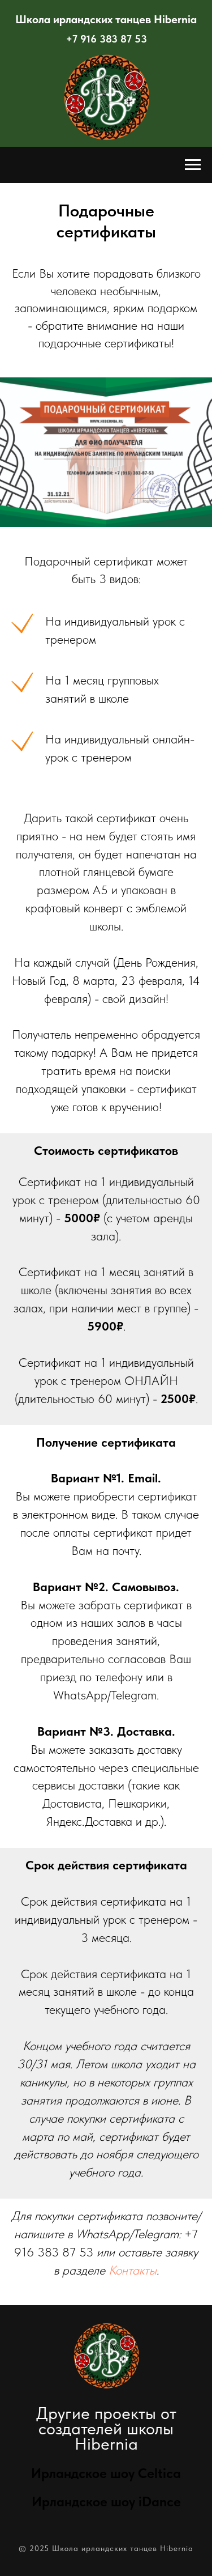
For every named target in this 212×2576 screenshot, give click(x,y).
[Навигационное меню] (193, 165)
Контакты (133, 2270)
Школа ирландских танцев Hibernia (106, 19)
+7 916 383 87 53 (107, 39)
